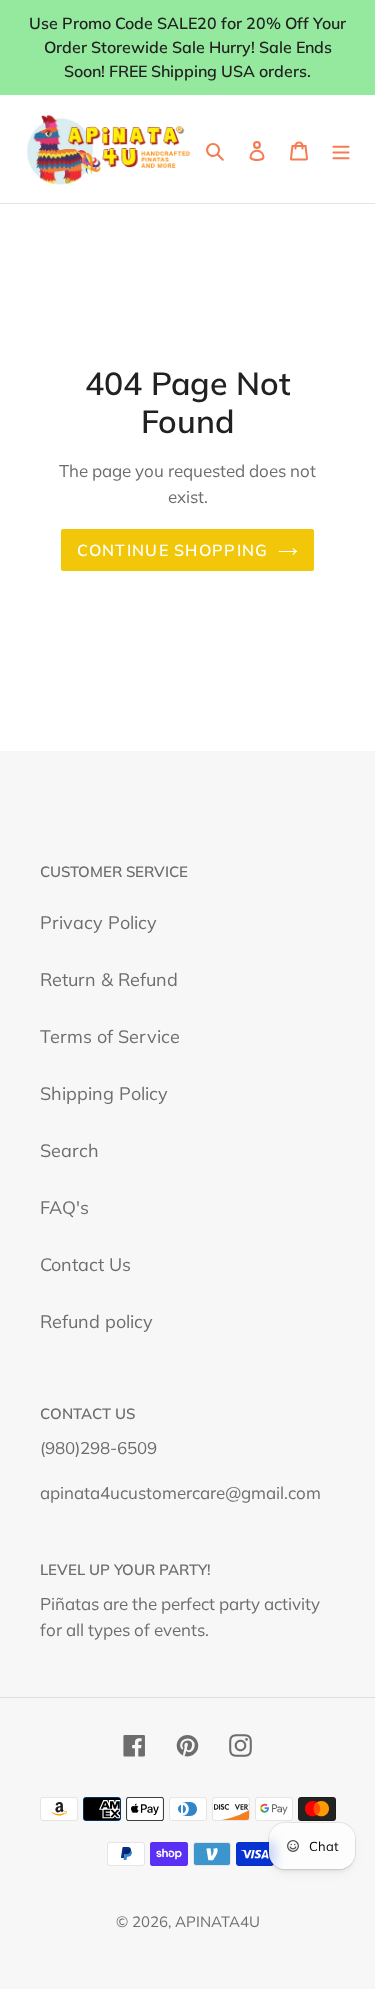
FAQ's (64, 1207)
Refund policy (96, 1321)
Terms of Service (110, 1036)
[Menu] (341, 148)
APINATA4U (217, 1921)
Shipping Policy (104, 1093)
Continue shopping (173, 550)
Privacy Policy (98, 922)
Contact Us (85, 1264)
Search (69, 1150)
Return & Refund (109, 979)
